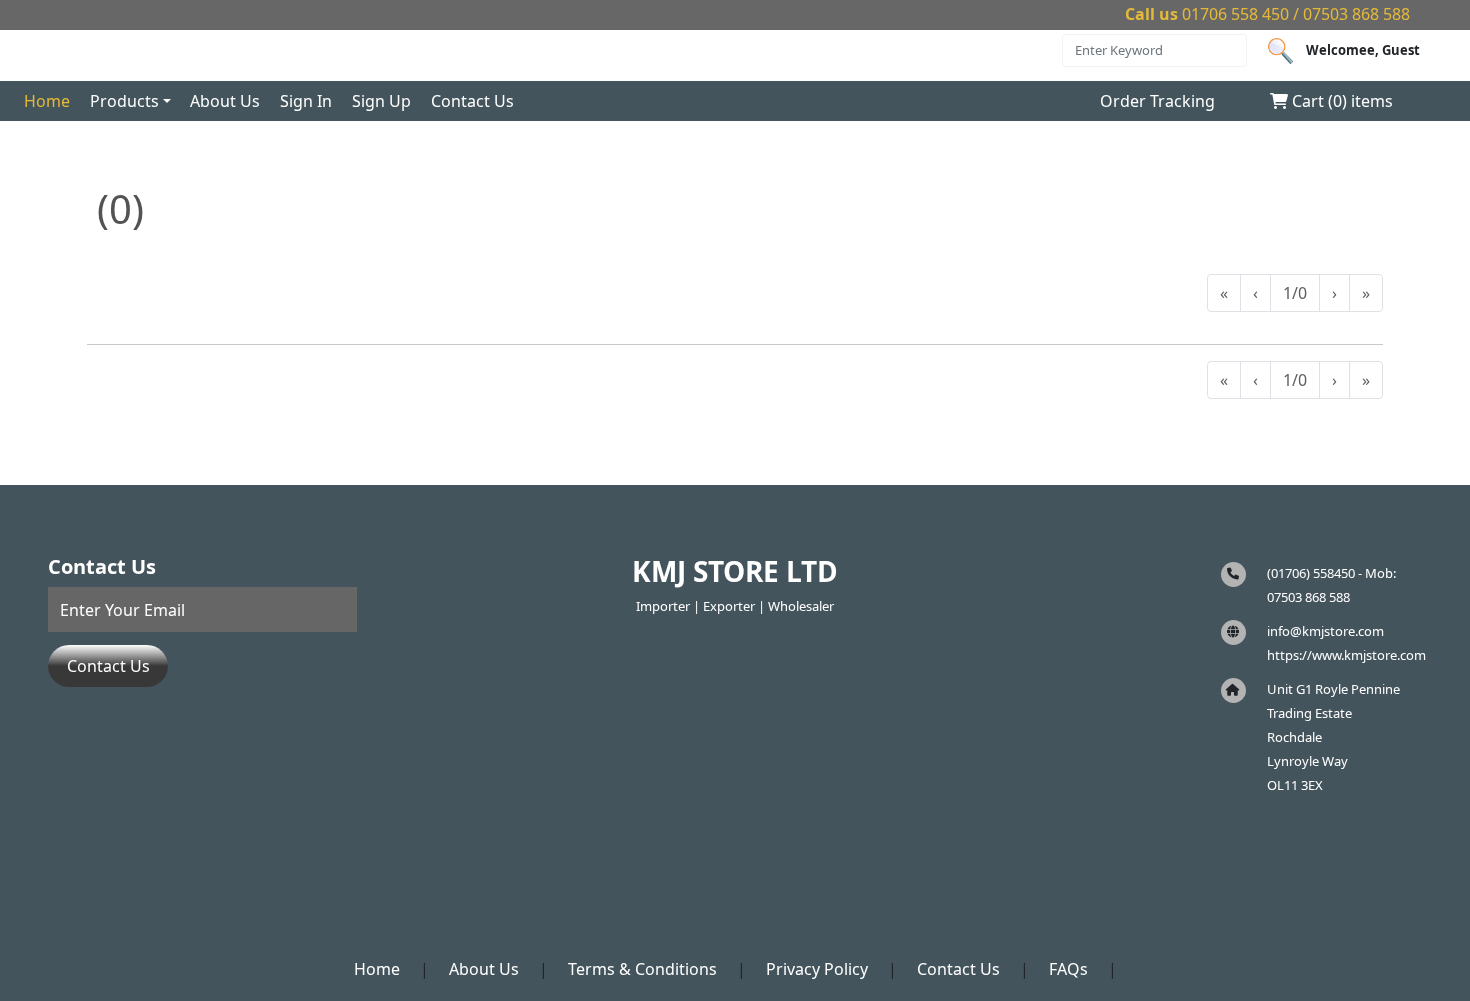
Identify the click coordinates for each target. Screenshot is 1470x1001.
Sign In (306, 101)
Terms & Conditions (642, 969)
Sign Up (381, 101)
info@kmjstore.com (1325, 631)
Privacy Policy (817, 969)
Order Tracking (1157, 101)
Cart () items (1340, 101)
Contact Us (472, 101)
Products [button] (124, 101)
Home (47, 101)
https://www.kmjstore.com (1346, 655)
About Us (225, 101)
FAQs (1068, 969)
